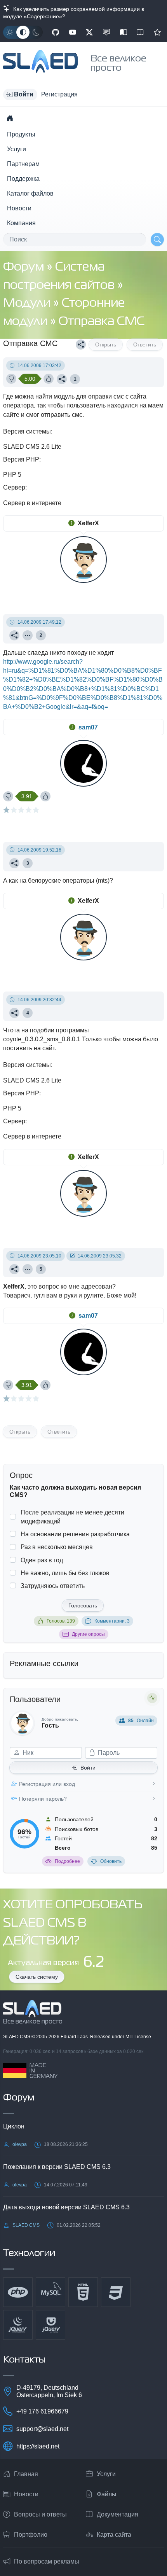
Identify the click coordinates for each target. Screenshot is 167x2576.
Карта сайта (114, 2535)
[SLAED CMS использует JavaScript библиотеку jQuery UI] (50, 2325)
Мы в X (89, 32)
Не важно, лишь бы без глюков (65, 1573)
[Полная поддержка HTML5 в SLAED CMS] (83, 2292)
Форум (25, 267)
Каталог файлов (30, 193)
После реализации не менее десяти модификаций (72, 1517)
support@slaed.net (42, 2429)
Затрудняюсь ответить (53, 1586)
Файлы (107, 2494)
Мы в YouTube (73, 32)
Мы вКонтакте (106, 32)
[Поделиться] (81, 345)
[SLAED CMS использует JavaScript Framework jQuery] (18, 2325)
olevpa (20, 2144)
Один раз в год (42, 1560)
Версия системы (27, 431)
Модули (28, 303)
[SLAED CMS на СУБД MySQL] (50, 2292)
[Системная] (23, 32)
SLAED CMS (17, 2037)
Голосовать (83, 1605)
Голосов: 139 (61, 1621)
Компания (21, 223)
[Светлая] (10, 32)
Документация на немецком (124, 32)
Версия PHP (21, 459)
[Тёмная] (36, 32)
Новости (19, 208)
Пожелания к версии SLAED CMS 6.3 (57, 2167)
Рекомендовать (157, 32)
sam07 (88, 727)
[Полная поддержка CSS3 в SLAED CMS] (116, 2292)
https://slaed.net (38, 2446)
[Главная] (10, 118)
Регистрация (59, 94)
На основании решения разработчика (75, 1534)
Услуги (17, 149)
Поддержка (23, 179)
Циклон (14, 2126)
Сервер (14, 487)
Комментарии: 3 (112, 1621)
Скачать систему (37, 1977)
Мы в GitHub (56, 32)
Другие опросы (88, 1634)
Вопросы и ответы (40, 2514)
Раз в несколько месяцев (57, 1547)
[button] (20, 94)
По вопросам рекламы (47, 2561)
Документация (117, 2514)
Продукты (21, 134)
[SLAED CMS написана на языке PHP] (18, 2292)
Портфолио (31, 2535)
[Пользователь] (28, 635)
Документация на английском (140, 32)
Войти (88, 1768)
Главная (26, 2474)
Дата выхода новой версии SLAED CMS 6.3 (66, 2207)
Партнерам (23, 164)
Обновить (111, 1861)
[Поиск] (157, 240)
